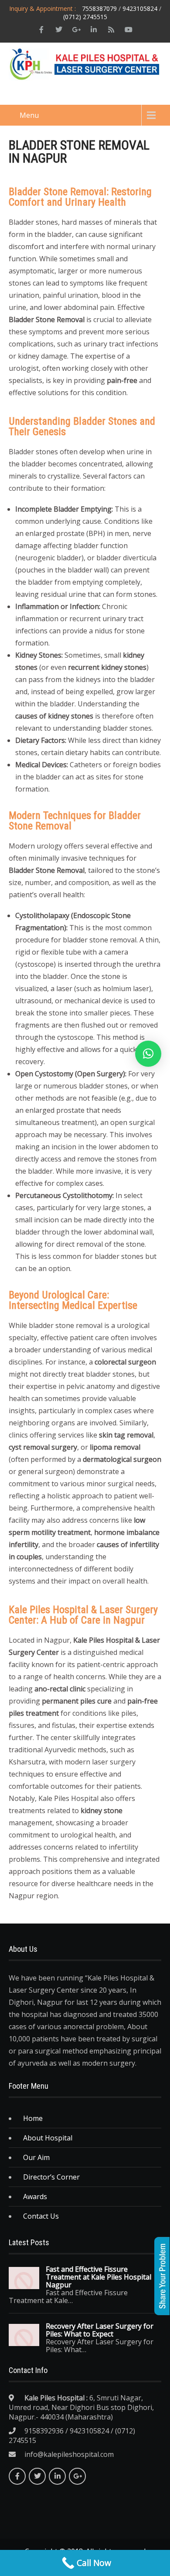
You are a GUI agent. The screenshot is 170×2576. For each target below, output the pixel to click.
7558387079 (99, 8)
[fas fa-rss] (111, 30)
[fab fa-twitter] (59, 30)
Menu (29, 115)
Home (33, 2118)
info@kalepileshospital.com (69, 2454)
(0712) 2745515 (85, 17)
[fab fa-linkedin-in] (94, 30)
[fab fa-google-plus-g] (76, 30)
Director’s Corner (51, 2177)
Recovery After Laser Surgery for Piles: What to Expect (100, 2330)
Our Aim (36, 2157)
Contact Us (41, 2216)
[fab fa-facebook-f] (41, 30)
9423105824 (140, 8)
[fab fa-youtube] (129, 30)
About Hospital (48, 2138)
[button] (148, 1054)
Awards (35, 2197)
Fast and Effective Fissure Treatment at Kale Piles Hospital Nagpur (99, 2277)
